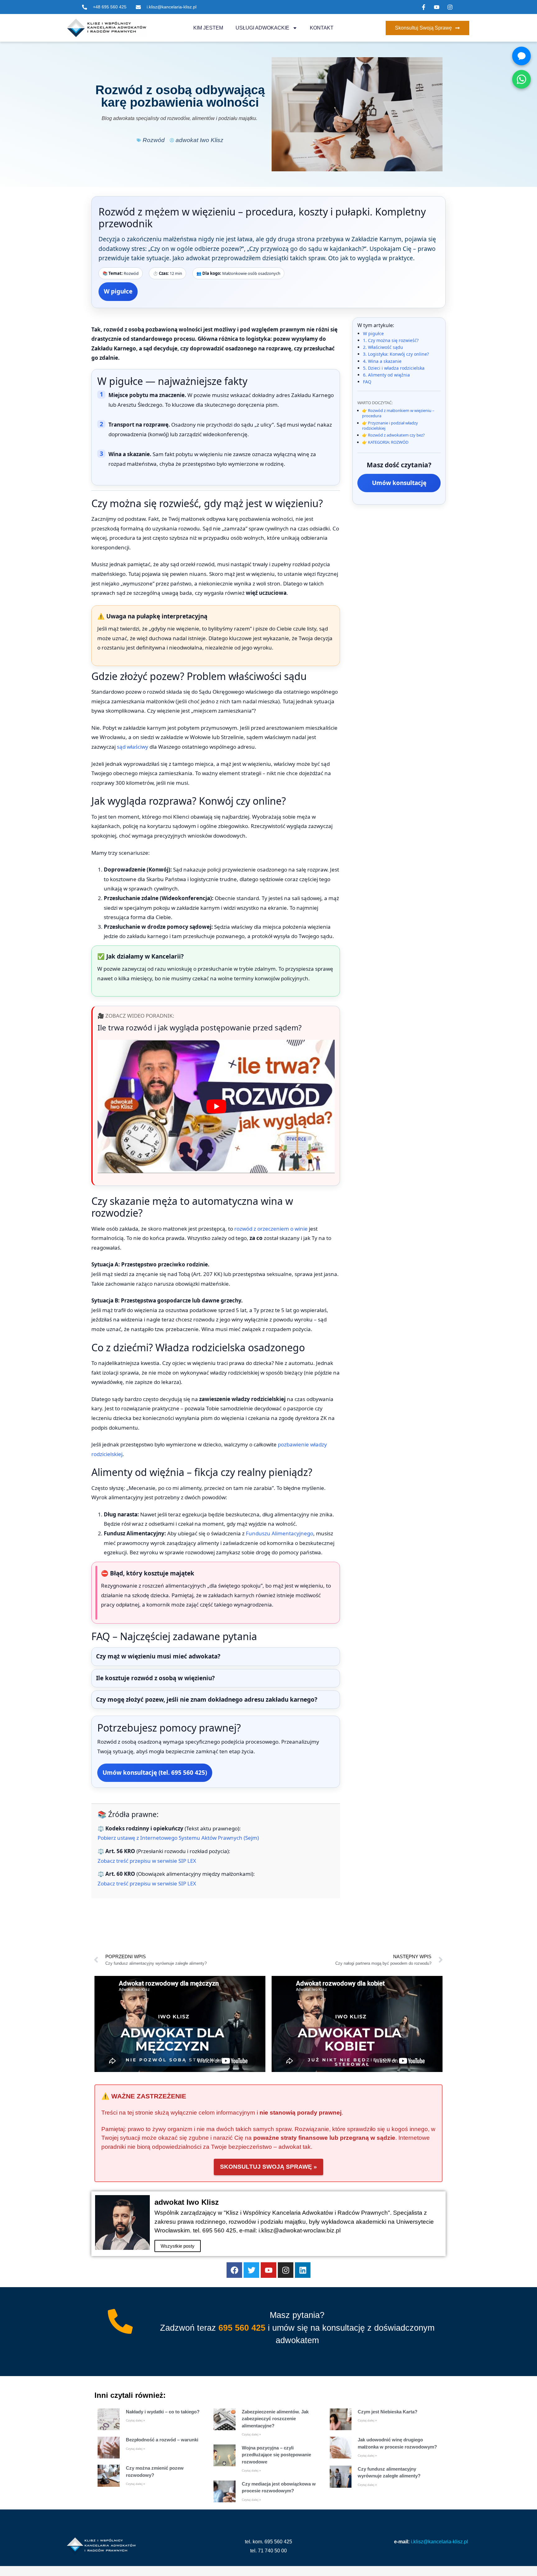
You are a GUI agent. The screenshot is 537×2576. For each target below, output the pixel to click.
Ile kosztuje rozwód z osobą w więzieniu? (155, 1678)
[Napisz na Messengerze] (521, 56)
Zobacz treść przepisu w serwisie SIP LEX (147, 1861)
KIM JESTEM (208, 28)
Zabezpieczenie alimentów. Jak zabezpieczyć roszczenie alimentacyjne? (275, 2419)
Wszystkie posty (178, 2246)
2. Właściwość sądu (383, 347)
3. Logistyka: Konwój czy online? (396, 354)
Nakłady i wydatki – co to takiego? (163, 2412)
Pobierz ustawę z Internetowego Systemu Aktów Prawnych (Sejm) (178, 1838)
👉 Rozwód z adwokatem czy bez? (393, 435)
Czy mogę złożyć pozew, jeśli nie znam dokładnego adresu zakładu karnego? (207, 1700)
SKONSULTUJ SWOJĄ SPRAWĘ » (268, 2167)
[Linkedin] (303, 2270)
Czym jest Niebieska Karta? (388, 2412)
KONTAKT (322, 28)
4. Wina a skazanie (382, 361)
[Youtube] (268, 2270)
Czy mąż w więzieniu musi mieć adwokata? (158, 1656)
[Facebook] (234, 2270)
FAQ (367, 382)
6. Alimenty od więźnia (386, 375)
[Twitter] (251, 2270)
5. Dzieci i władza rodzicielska (394, 368)
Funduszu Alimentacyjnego (280, 1533)
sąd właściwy (133, 747)
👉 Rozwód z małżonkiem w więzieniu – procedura (398, 413)
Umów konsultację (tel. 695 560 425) (155, 1773)
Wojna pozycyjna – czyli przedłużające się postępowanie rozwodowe (276, 2455)
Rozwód (154, 140)
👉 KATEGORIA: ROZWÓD (385, 442)
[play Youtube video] (216, 1106)
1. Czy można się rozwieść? (391, 340)
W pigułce (118, 291)
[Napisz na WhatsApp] (521, 79)
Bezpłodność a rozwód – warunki (162, 2440)
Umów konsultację (399, 483)
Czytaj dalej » (135, 2420)
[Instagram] (286, 2270)
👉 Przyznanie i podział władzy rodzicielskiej (390, 425)
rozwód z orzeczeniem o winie (271, 1229)
